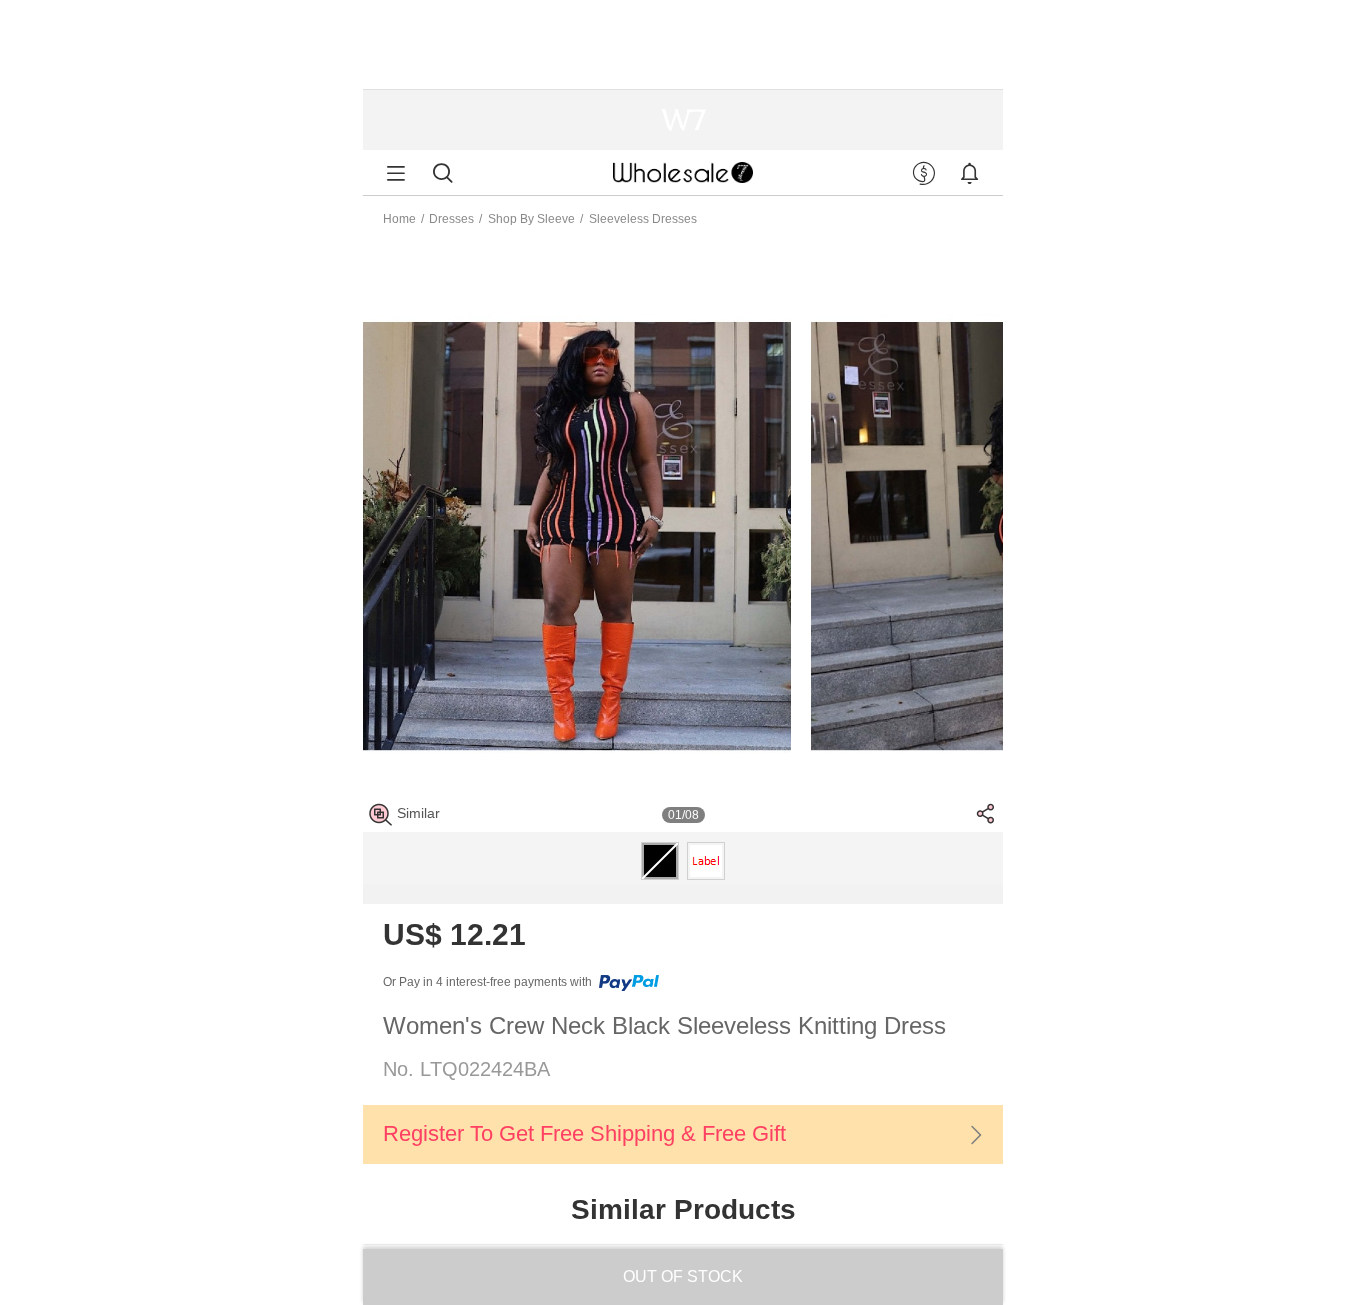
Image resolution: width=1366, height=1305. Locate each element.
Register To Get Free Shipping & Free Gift (584, 1133)
